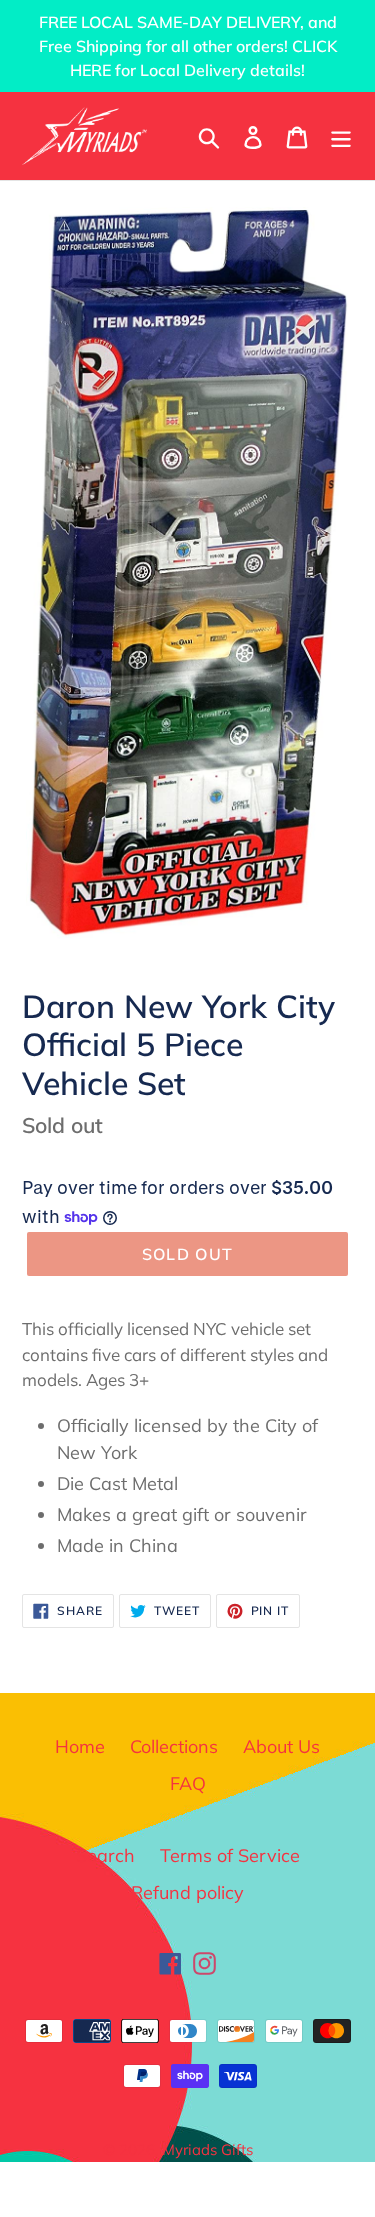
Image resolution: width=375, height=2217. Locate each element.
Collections (174, 1746)
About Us (281, 1746)
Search (105, 1855)
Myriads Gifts (207, 2149)
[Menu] (341, 135)
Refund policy (187, 1892)
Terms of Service (230, 1855)
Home (80, 1746)
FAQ (188, 1783)
